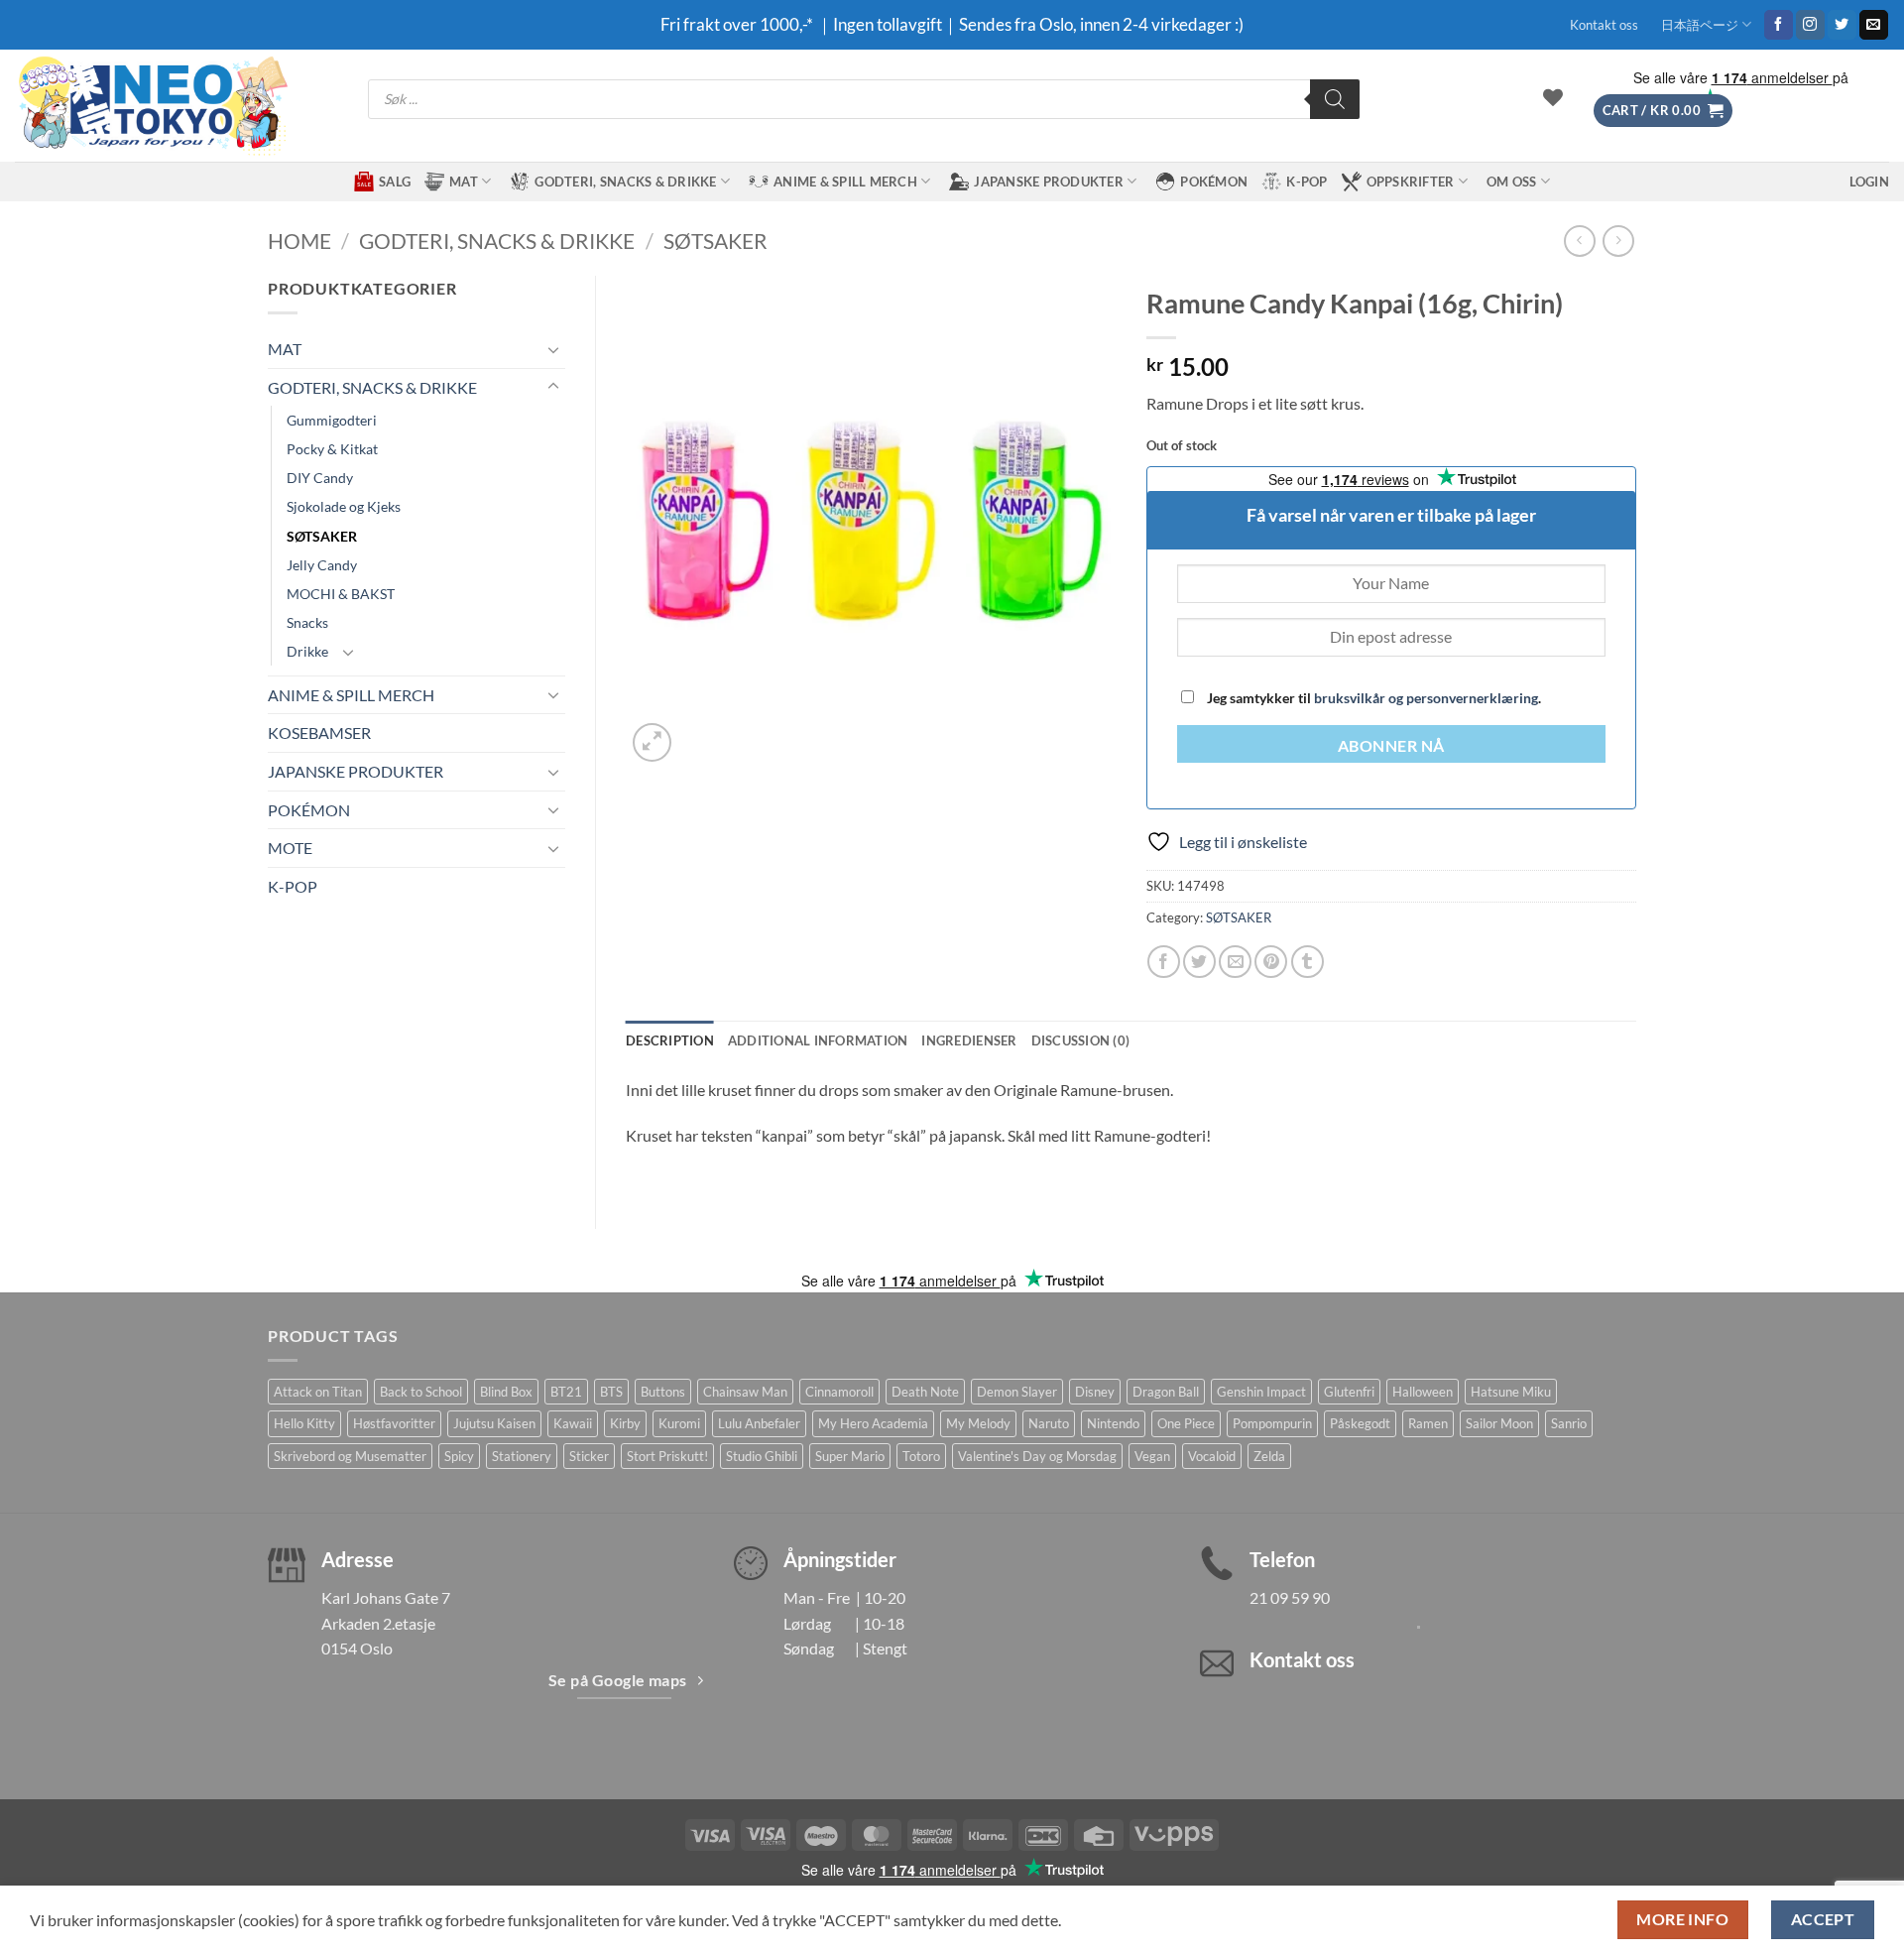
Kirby (625, 1423)
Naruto (1049, 1423)
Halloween (1423, 1392)
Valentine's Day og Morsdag (1037, 1456)
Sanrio (1569, 1423)
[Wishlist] (1553, 97)
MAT (464, 182)
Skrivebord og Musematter (350, 1456)
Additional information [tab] (818, 1040)
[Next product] (1579, 241)
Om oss (1512, 182)
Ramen (1428, 1423)
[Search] (1335, 99)
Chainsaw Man (745, 1392)
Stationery (522, 1456)
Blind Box (506, 1392)
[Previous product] (1618, 241)
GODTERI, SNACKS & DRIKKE (625, 182)
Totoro (921, 1456)
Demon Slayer (1017, 1392)
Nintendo (1113, 1423)
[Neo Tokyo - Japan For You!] (151, 106)
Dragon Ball (1166, 1392)
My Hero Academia (873, 1423)
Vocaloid (1212, 1456)
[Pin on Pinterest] (1271, 962)
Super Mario (850, 1456)
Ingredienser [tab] (969, 1040)
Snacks (307, 622)
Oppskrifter (1411, 182)
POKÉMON (1214, 182)
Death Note (925, 1392)
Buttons (663, 1392)
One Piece (1186, 1423)
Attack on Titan (318, 1392)
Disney (1095, 1392)
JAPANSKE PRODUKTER (1049, 182)
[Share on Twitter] (1199, 962)
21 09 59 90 (1290, 1597)
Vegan (1152, 1456)
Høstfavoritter (394, 1423)
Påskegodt (1360, 1423)
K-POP (1307, 182)
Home (299, 241)
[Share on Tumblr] (1308, 962)
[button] (1663, 111)
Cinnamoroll (839, 1392)
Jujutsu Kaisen (494, 1423)
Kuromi (679, 1423)
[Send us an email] (1874, 25)
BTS (611, 1392)
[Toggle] (553, 349)
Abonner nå (1391, 746)
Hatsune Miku (1511, 1392)
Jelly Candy (322, 565)
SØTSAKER (715, 241)
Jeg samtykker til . (1372, 698)
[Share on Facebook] (1164, 962)
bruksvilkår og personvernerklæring (1426, 698)
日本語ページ (1700, 25)
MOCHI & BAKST (341, 594)
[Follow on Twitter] (1842, 25)
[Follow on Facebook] (1779, 25)
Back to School (421, 1392)
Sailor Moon (1499, 1423)
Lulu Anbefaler (759, 1423)
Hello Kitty (304, 1423)
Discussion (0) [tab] (1081, 1040)
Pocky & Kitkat (332, 449)
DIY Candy (320, 478)
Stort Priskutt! (667, 1456)
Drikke (307, 651)
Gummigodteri (332, 420)
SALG (395, 182)
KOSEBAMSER (319, 733)
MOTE (290, 848)
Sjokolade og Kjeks (344, 506)
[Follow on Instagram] (1810, 25)
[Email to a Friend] (1235, 962)
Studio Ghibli (762, 1456)
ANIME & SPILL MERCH (845, 182)
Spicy (459, 1456)
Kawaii (573, 1423)
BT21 (566, 1392)
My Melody (978, 1423)
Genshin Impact (1261, 1392)
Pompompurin (1272, 1423)
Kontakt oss (1604, 25)
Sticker (589, 1456)
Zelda (1269, 1456)
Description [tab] (670, 1040)
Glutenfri (1349, 1392)
